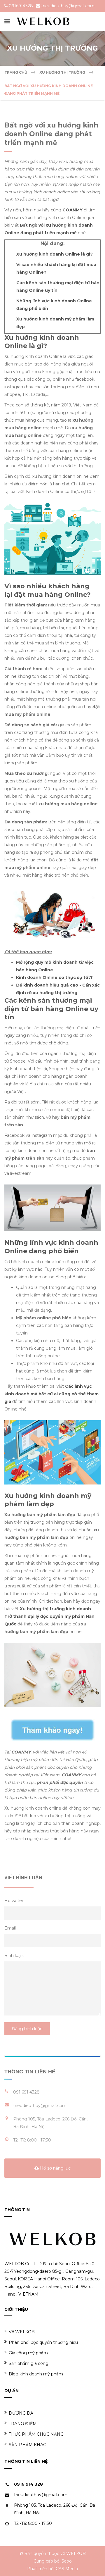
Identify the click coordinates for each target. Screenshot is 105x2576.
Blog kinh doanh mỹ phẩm (36, 2374)
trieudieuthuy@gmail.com (68, 6)
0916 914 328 (28, 2484)
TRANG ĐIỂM (23, 2424)
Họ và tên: (15, 1901)
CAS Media (67, 2569)
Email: (10, 1928)
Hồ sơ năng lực (55, 2168)
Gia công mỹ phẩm (28, 2353)
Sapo (67, 2561)
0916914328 (21, 6)
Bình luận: (14, 1956)
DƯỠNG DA (21, 2413)
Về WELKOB (22, 2332)
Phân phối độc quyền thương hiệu (43, 2342)
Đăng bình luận (27, 2029)
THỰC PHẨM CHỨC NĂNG (36, 2434)
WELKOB (76, 2553)
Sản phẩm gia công (29, 2363)
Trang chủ (16, 72)
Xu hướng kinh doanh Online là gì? (55, 254)
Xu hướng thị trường (62, 72)
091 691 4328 (26, 2092)
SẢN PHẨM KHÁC (27, 2445)
